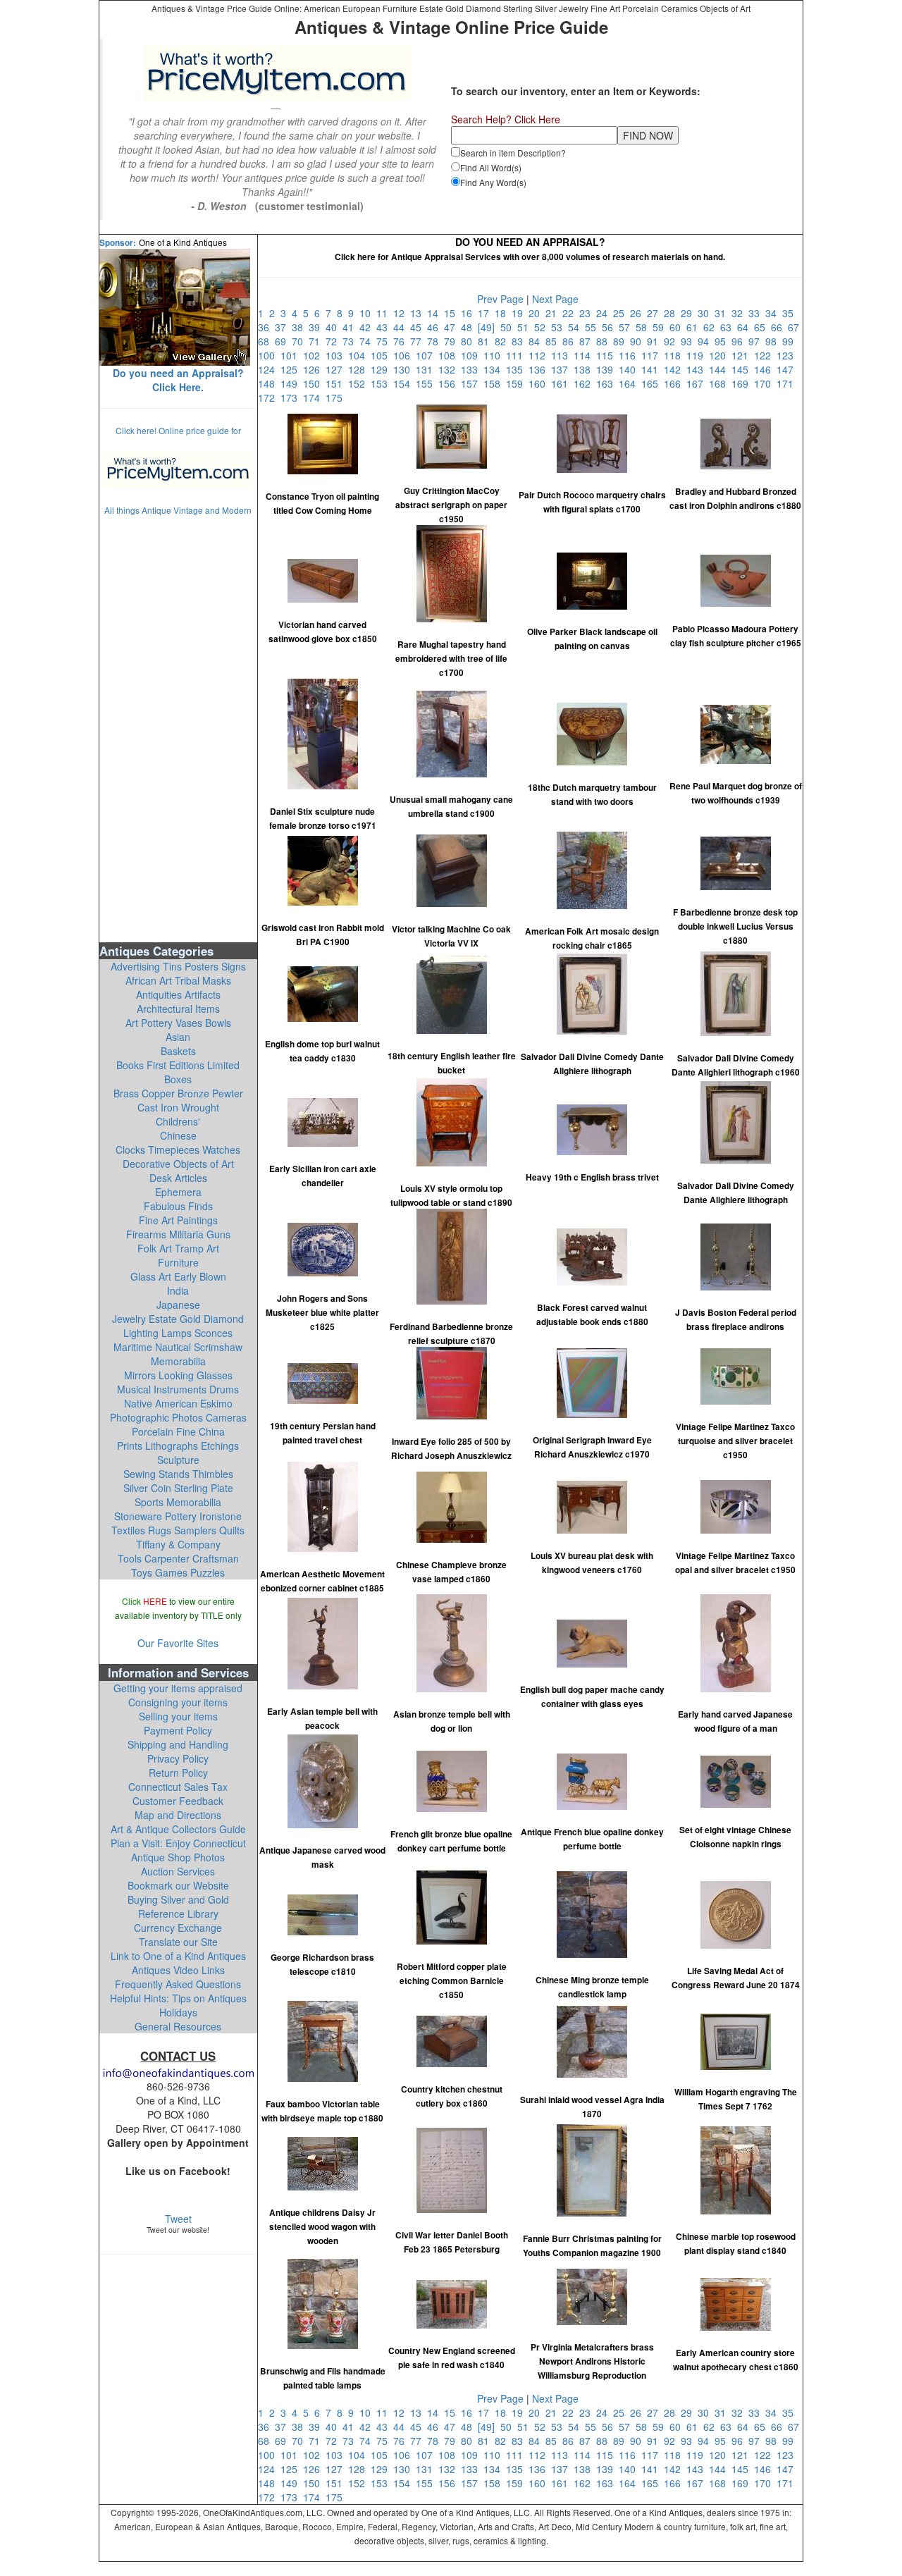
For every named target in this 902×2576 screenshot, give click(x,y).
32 (740, 313)
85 (554, 341)
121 (743, 355)
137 (562, 369)
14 (435, 313)
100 (269, 355)
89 (622, 341)
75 (385, 341)
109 (472, 355)
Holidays (178, 2012)
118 (675, 355)
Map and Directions (178, 1815)
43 (385, 327)
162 (585, 383)
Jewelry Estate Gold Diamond (178, 1319)
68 (266, 341)
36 (266, 327)
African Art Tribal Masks (178, 980)
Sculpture (178, 1460)
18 (503, 313)
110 (495, 355)
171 (786, 383)
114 (585, 355)
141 (653, 369)
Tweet (178, 2219)
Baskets (178, 1051)
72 (334, 341)
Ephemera (178, 1192)
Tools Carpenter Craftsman (178, 1558)
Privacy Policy (178, 1758)
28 (672, 313)
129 (382, 369)
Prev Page (500, 299)
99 (789, 341)
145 (743, 369)
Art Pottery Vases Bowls (178, 1023)
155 (427, 383)
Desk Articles (178, 1178)
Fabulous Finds (178, 1206)
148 (269, 383)
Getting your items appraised (178, 1688)
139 (607, 369)
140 (630, 369)
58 (644, 327)
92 (672, 341)
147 (786, 369)
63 (729, 327)
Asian (178, 1037)
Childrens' (178, 1121)
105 (382, 355)
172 (269, 398)
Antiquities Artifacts (178, 994)
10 (368, 313)
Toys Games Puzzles (178, 1572)
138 (585, 369)
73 (351, 341)
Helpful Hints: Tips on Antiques (178, 1998)
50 (509, 327)
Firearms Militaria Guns (178, 1234)
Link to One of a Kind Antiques (178, 1956)
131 (427, 369)
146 (765, 369)
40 (334, 327)
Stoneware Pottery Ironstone (178, 1516)
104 (359, 355)
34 (774, 313)
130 (404, 369)
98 (774, 341)
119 (698, 355)
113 (562, 355)
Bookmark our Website (178, 1885)
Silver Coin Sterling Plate (178, 1488)
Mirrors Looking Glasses (178, 1375)
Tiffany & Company (178, 1544)
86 (571, 341)
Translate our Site (178, 1942)
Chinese (178, 1135)
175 (335, 398)
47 (452, 327)
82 (503, 341)
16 (469, 313)
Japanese (178, 1305)
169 (743, 383)
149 (292, 383)
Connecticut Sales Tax (178, 1787)
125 (292, 369)
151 (337, 383)
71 (317, 341)
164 (630, 383)
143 (698, 369)
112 (540, 355)
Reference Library (178, 1913)
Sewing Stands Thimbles (178, 1474)
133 (472, 369)
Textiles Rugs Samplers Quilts (178, 1530)
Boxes (178, 1079)
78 (435, 341)
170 (765, 383)
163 (607, 383)
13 (419, 313)
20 (537, 313)
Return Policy (178, 1773)
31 (723, 313)
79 (452, 341)
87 (588, 341)
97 (757, 341)
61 (695, 327)
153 (382, 383)
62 (712, 327)
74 (368, 341)
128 (359, 369)
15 (452, 313)
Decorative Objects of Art (178, 1164)
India (178, 1290)
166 (675, 383)
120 (720, 355)
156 (450, 383)
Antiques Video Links (178, 1970)
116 (630, 355)
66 (779, 327)
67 (795, 327)
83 (520, 341)
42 (368, 327)
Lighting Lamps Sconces (178, 1333)
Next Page (555, 299)
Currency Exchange (178, 1928)
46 (435, 327)
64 (746, 327)
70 (300, 341)
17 (486, 313)
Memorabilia (178, 1361)
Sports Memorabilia (178, 1502)
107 (427, 355)
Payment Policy (178, 1730)
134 (495, 369)
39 (317, 327)
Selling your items (178, 1716)
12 (402, 313)
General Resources (178, 2026)
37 (283, 327)
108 (450, 355)
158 (495, 383)
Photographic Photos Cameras (178, 1417)
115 (607, 355)
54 (576, 327)
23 (588, 313)
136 (540, 369)
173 (292, 398)
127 (337, 369)
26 (638, 313)
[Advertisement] (178, 728)
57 (627, 327)
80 (469, 341)
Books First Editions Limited (178, 1065)
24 (605, 313)
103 (337, 355)
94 (706, 341)
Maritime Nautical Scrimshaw (178, 1347)
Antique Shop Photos (178, 1857)
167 (698, 383)
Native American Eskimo (178, 1403)
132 (450, 369)
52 (543, 327)
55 (593, 327)
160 (540, 383)
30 (706, 313)
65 (762, 327)
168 (720, 383)
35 (789, 313)
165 (653, 383)
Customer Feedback (178, 1801)
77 (419, 341)
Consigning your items (178, 1702)
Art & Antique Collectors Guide (178, 1829)
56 (610, 327)
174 (314, 398)
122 (765, 355)
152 (359, 383)
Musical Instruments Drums (178, 1389)
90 (638, 341)
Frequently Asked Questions (178, 1984)
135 (517, 369)
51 (526, 327)
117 (653, 355)
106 (404, 355)
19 (520, 313)
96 (740, 341)
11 (385, 313)
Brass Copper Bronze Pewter (178, 1093)
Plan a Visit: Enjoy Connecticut (178, 1843)
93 (689, 341)
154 (404, 383)
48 (469, 327)
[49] (489, 327)
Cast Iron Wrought (178, 1107)
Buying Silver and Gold (178, 1899)
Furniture (178, 1262)
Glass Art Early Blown (178, 1276)
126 (314, 369)
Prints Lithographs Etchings (178, 1446)
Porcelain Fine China (178, 1431)
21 (554, 313)
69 (283, 341)
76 (402, 341)
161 (562, 383)
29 (689, 313)
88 (605, 341)
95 (723, 341)
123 (786, 355)
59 (661, 327)
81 (486, 341)
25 (622, 313)
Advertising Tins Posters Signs (178, 966)
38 (300, 327)
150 (314, 383)
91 (655, 341)
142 (675, 369)
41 (351, 327)
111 (517, 355)
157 (472, 383)
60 (678, 327)
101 (292, 355)
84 (537, 341)
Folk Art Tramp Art (178, 1248)
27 (655, 313)
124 (269, 369)
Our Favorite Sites (178, 1643)
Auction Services (178, 1871)
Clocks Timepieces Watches (178, 1150)
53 (560, 327)
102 (314, 355)
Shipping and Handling (178, 1744)
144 (720, 369)
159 (517, 383)
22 (571, 313)
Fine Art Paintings (178, 1220)
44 (402, 327)
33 (757, 313)
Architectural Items (178, 1009)
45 (419, 327)
